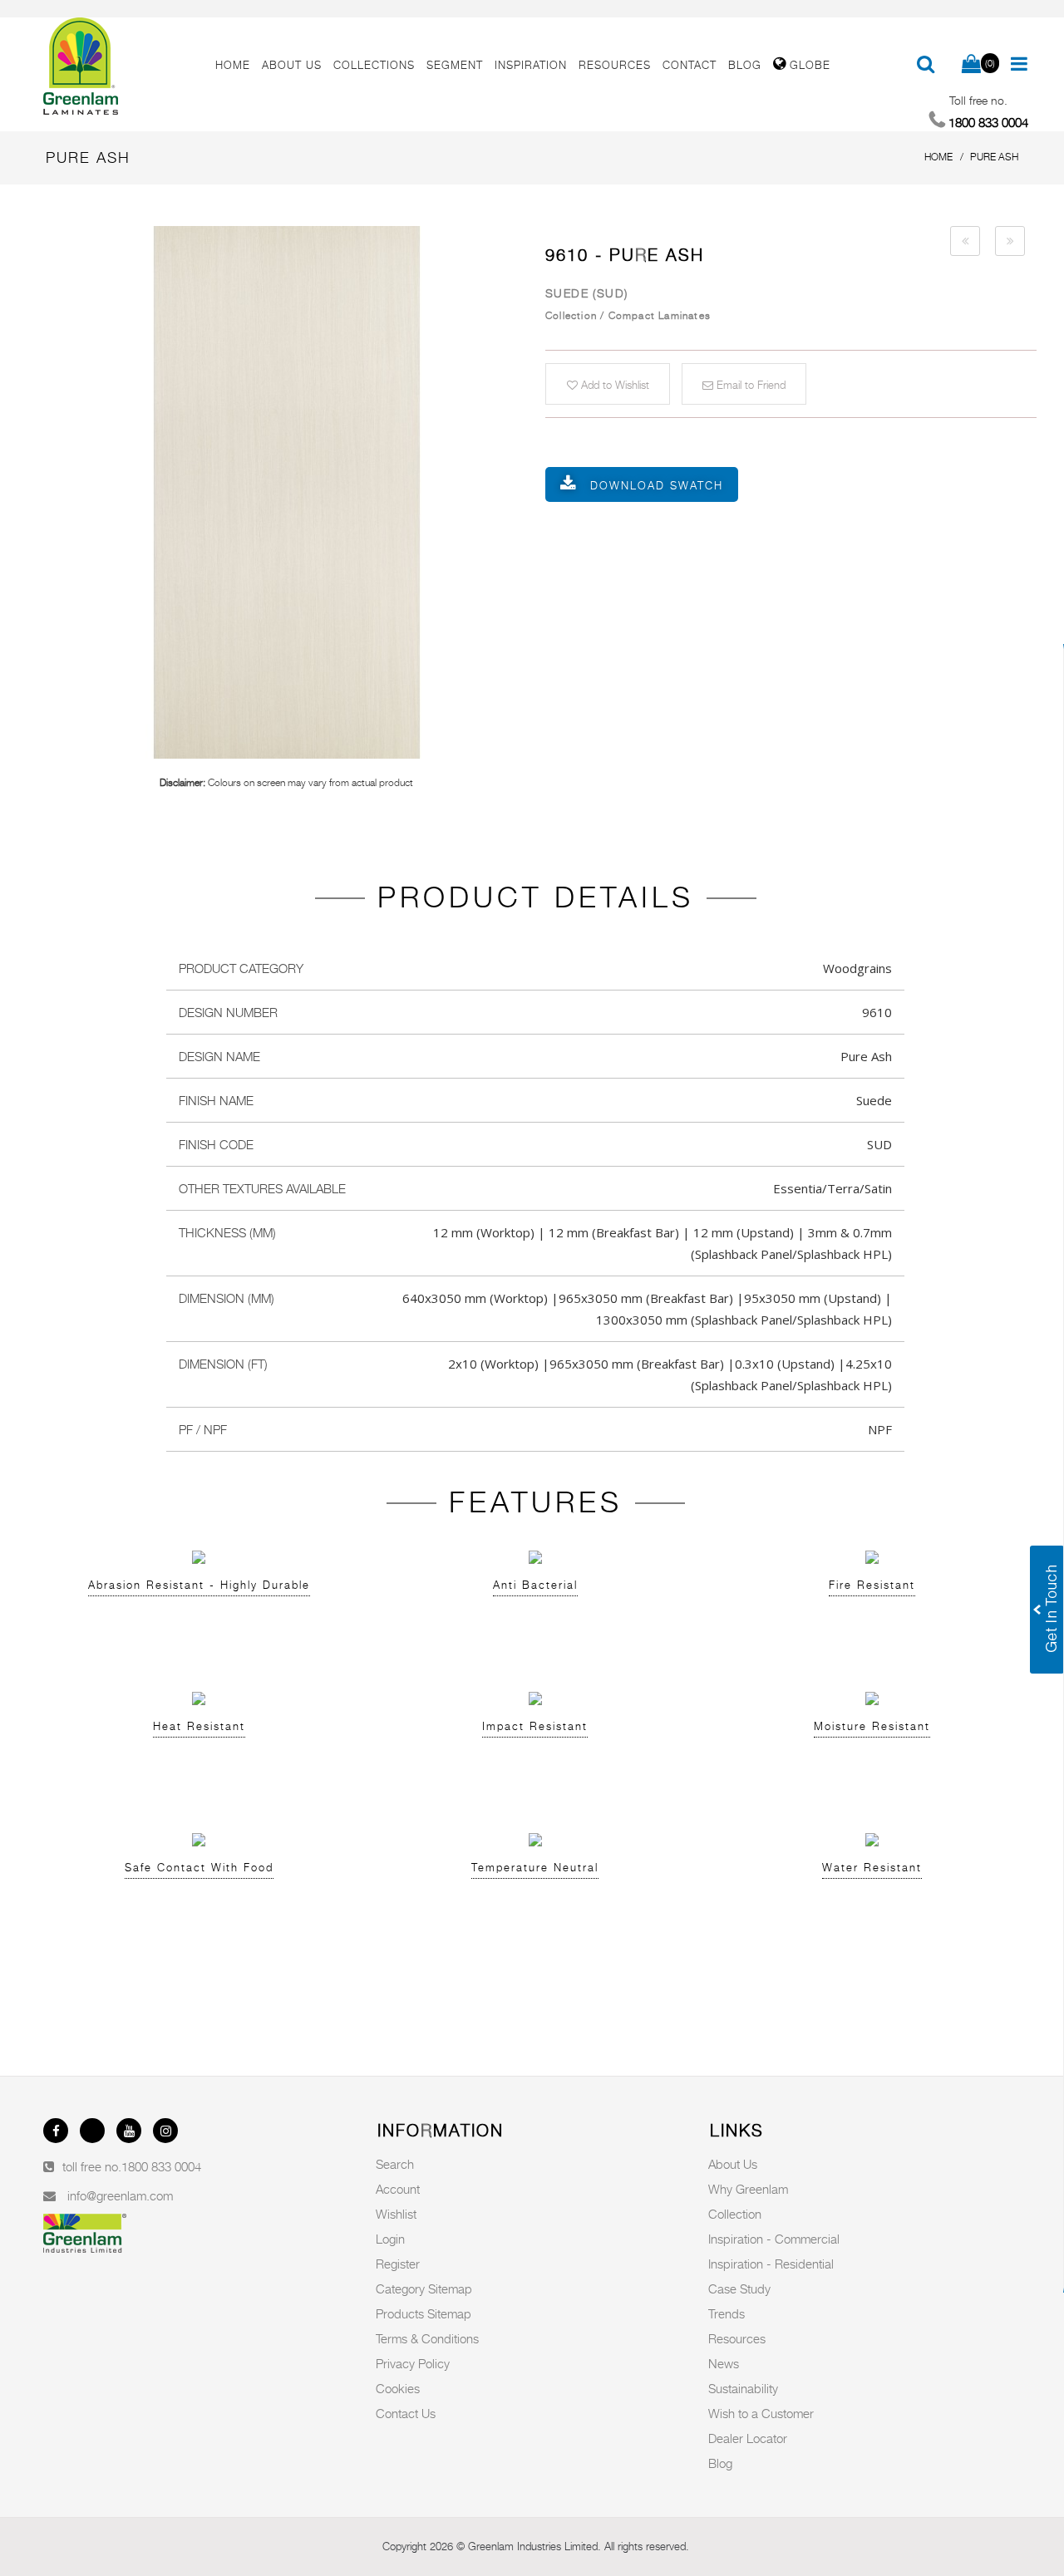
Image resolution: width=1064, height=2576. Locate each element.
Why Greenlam (748, 2189)
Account (398, 2189)
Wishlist (396, 2214)
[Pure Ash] (286, 492)
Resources (737, 2338)
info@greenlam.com (120, 2195)
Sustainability (743, 2388)
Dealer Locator (748, 2438)
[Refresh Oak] (965, 241)
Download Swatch (657, 485)
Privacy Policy (413, 2363)
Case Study (739, 2288)
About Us (733, 2164)
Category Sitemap (424, 2288)
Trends (727, 2313)
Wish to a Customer (761, 2413)
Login (390, 2239)
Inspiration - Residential (771, 2264)
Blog (720, 2463)
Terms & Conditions (427, 2338)
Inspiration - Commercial (774, 2239)
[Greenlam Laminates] (120, 66)
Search (395, 2164)
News (724, 2363)
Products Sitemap (424, 2313)
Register (398, 2264)
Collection (735, 2214)
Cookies (398, 2388)
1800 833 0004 (161, 2166)
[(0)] (971, 65)
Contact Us (406, 2413)
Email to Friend (749, 385)
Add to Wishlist (613, 385)
